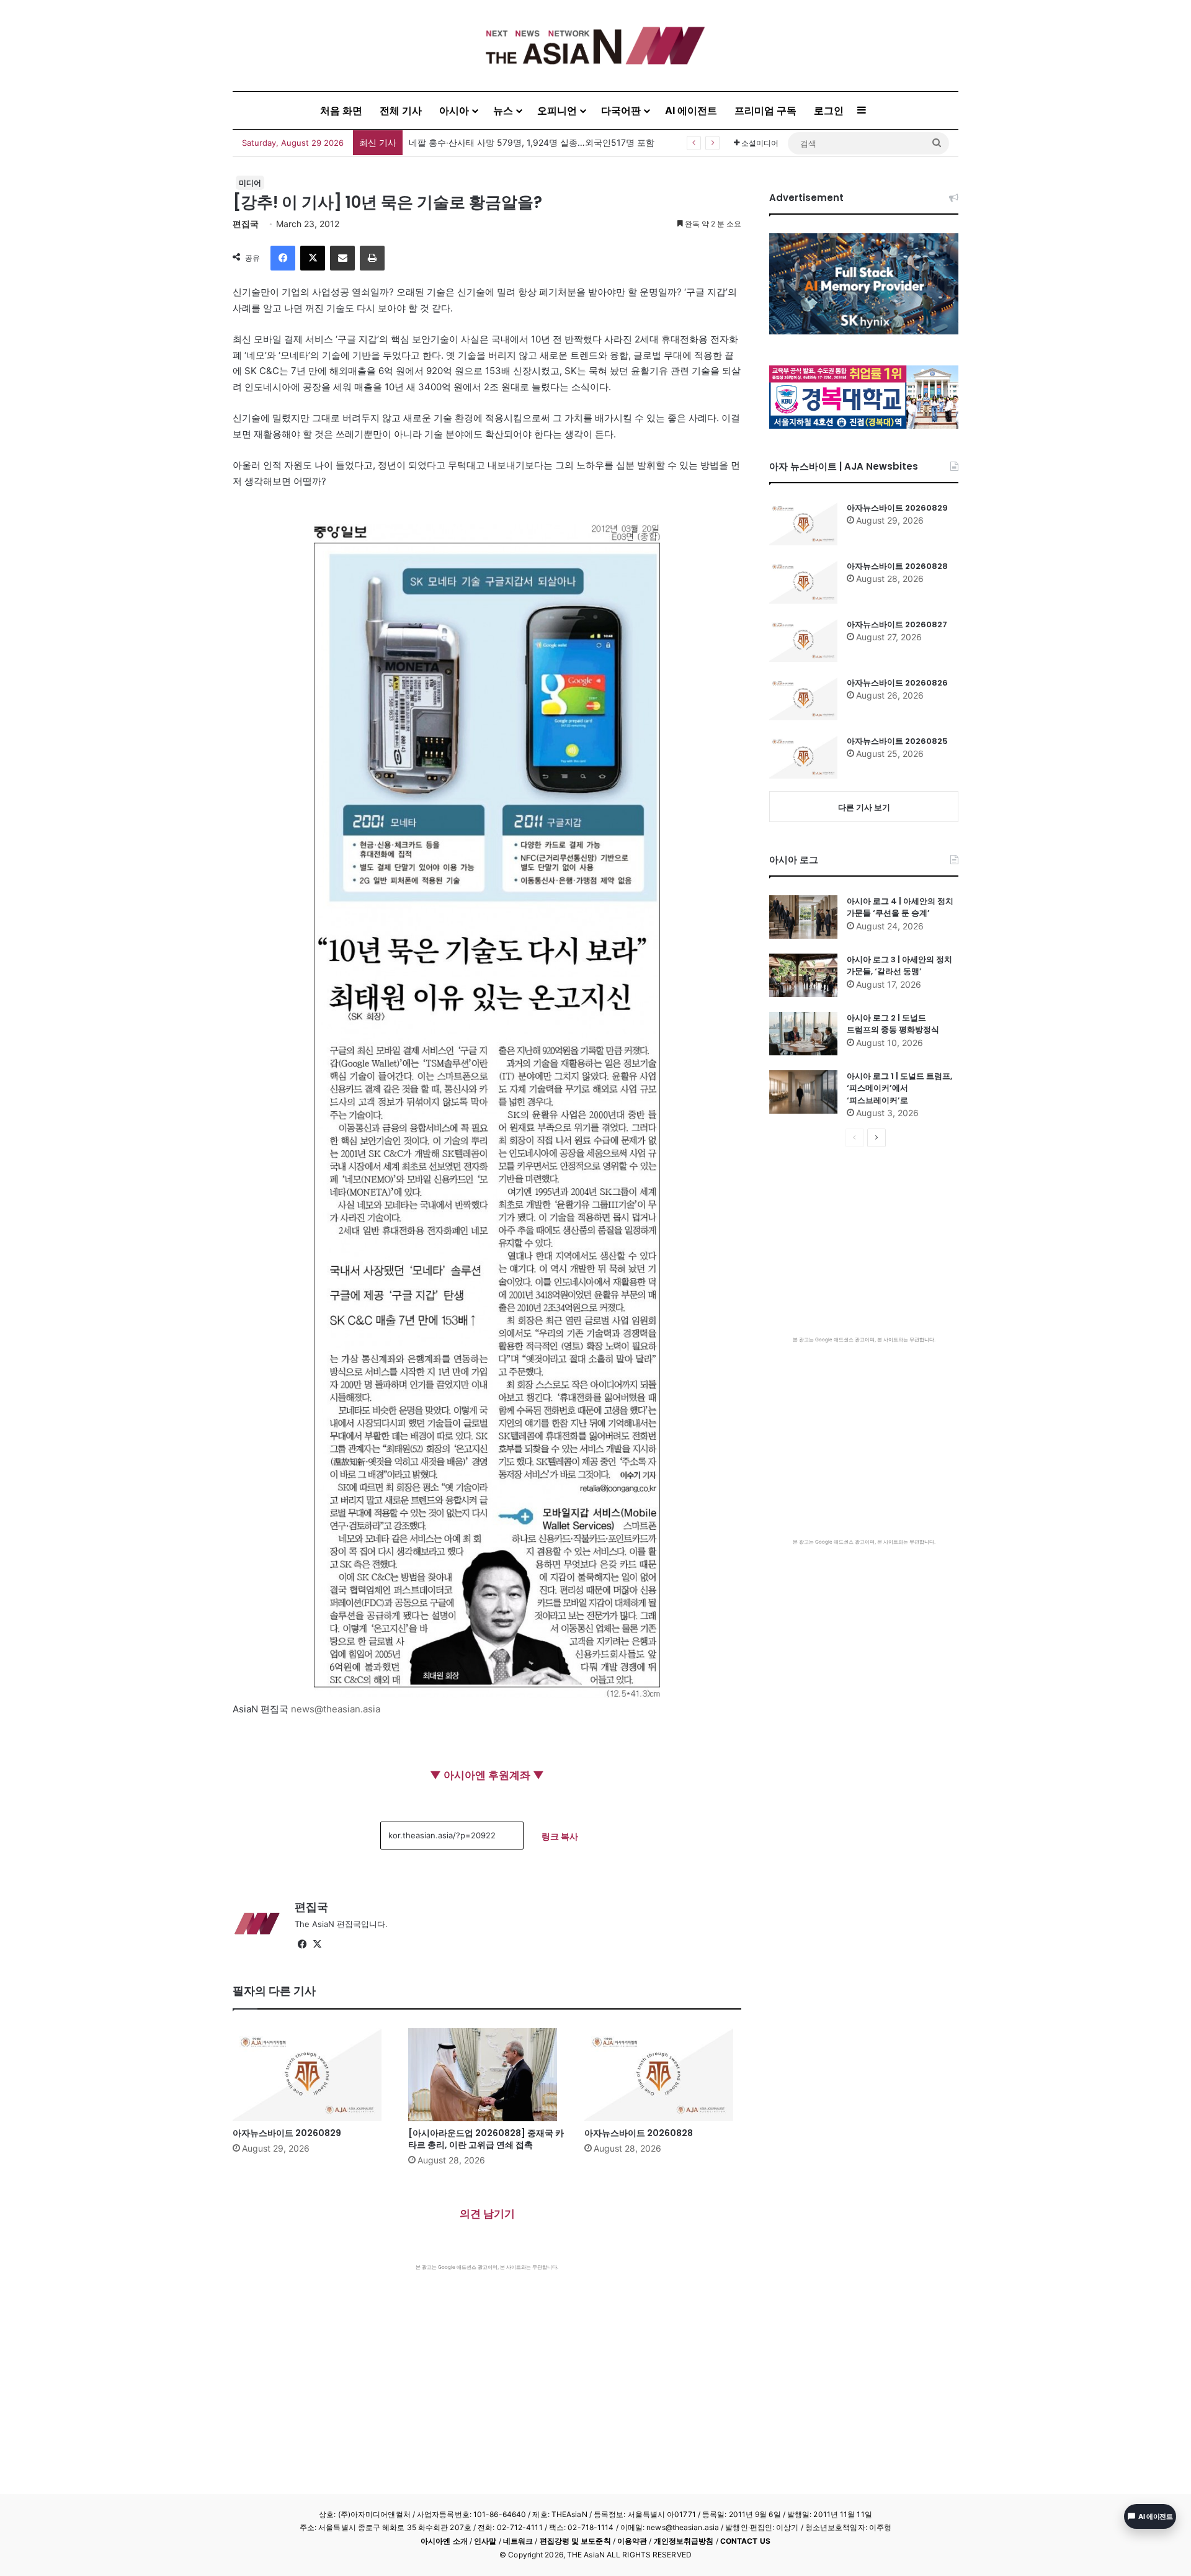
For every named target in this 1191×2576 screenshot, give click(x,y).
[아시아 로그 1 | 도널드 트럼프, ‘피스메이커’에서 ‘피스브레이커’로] (803, 1092)
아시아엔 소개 (444, 2541)
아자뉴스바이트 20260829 (287, 2133)
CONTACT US (745, 2541)
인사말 (485, 2541)
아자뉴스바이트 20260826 (897, 683)
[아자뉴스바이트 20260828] (663, 2075)
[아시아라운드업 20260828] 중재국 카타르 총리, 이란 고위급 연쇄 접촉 (486, 2139)
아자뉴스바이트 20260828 (639, 2133)
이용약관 (632, 2541)
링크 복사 (560, 1836)
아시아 (454, 110)
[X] (313, 258)
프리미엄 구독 (765, 110)
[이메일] (342, 258)
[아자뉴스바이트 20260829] (311, 2075)
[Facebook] (283, 258)
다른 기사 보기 (864, 807)
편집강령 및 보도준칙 (575, 2541)
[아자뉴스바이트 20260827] (803, 640)
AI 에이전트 (691, 110)
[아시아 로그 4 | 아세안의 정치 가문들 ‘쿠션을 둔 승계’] (803, 917)
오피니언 (557, 110)
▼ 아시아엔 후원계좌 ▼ (487, 1775)
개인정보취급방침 (684, 2541)
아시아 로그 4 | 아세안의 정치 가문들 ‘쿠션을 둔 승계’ (900, 907)
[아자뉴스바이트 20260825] (803, 757)
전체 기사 (401, 110)
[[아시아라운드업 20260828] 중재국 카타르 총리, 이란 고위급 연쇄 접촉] (487, 2075)
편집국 (246, 224)
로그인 (829, 110)
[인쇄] (372, 258)
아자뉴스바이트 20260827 (897, 624)
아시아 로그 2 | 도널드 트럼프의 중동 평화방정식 (893, 1024)
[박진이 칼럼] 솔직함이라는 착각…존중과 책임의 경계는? (520, 142)
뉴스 (503, 110)
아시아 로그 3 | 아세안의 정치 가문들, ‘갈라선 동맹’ (899, 966)
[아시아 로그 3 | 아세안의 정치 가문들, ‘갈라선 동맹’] (803, 975)
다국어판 (621, 110)
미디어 (250, 183)
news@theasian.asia (336, 1709)
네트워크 (518, 2541)
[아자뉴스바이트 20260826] (803, 699)
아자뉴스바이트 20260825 (897, 741)
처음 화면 (341, 110)
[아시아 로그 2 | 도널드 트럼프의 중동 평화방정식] (803, 1034)
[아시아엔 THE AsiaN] (595, 46)
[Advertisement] (487, 2364)
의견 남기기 (487, 2214)
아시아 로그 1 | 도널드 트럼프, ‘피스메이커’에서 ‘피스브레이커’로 (899, 1088)
